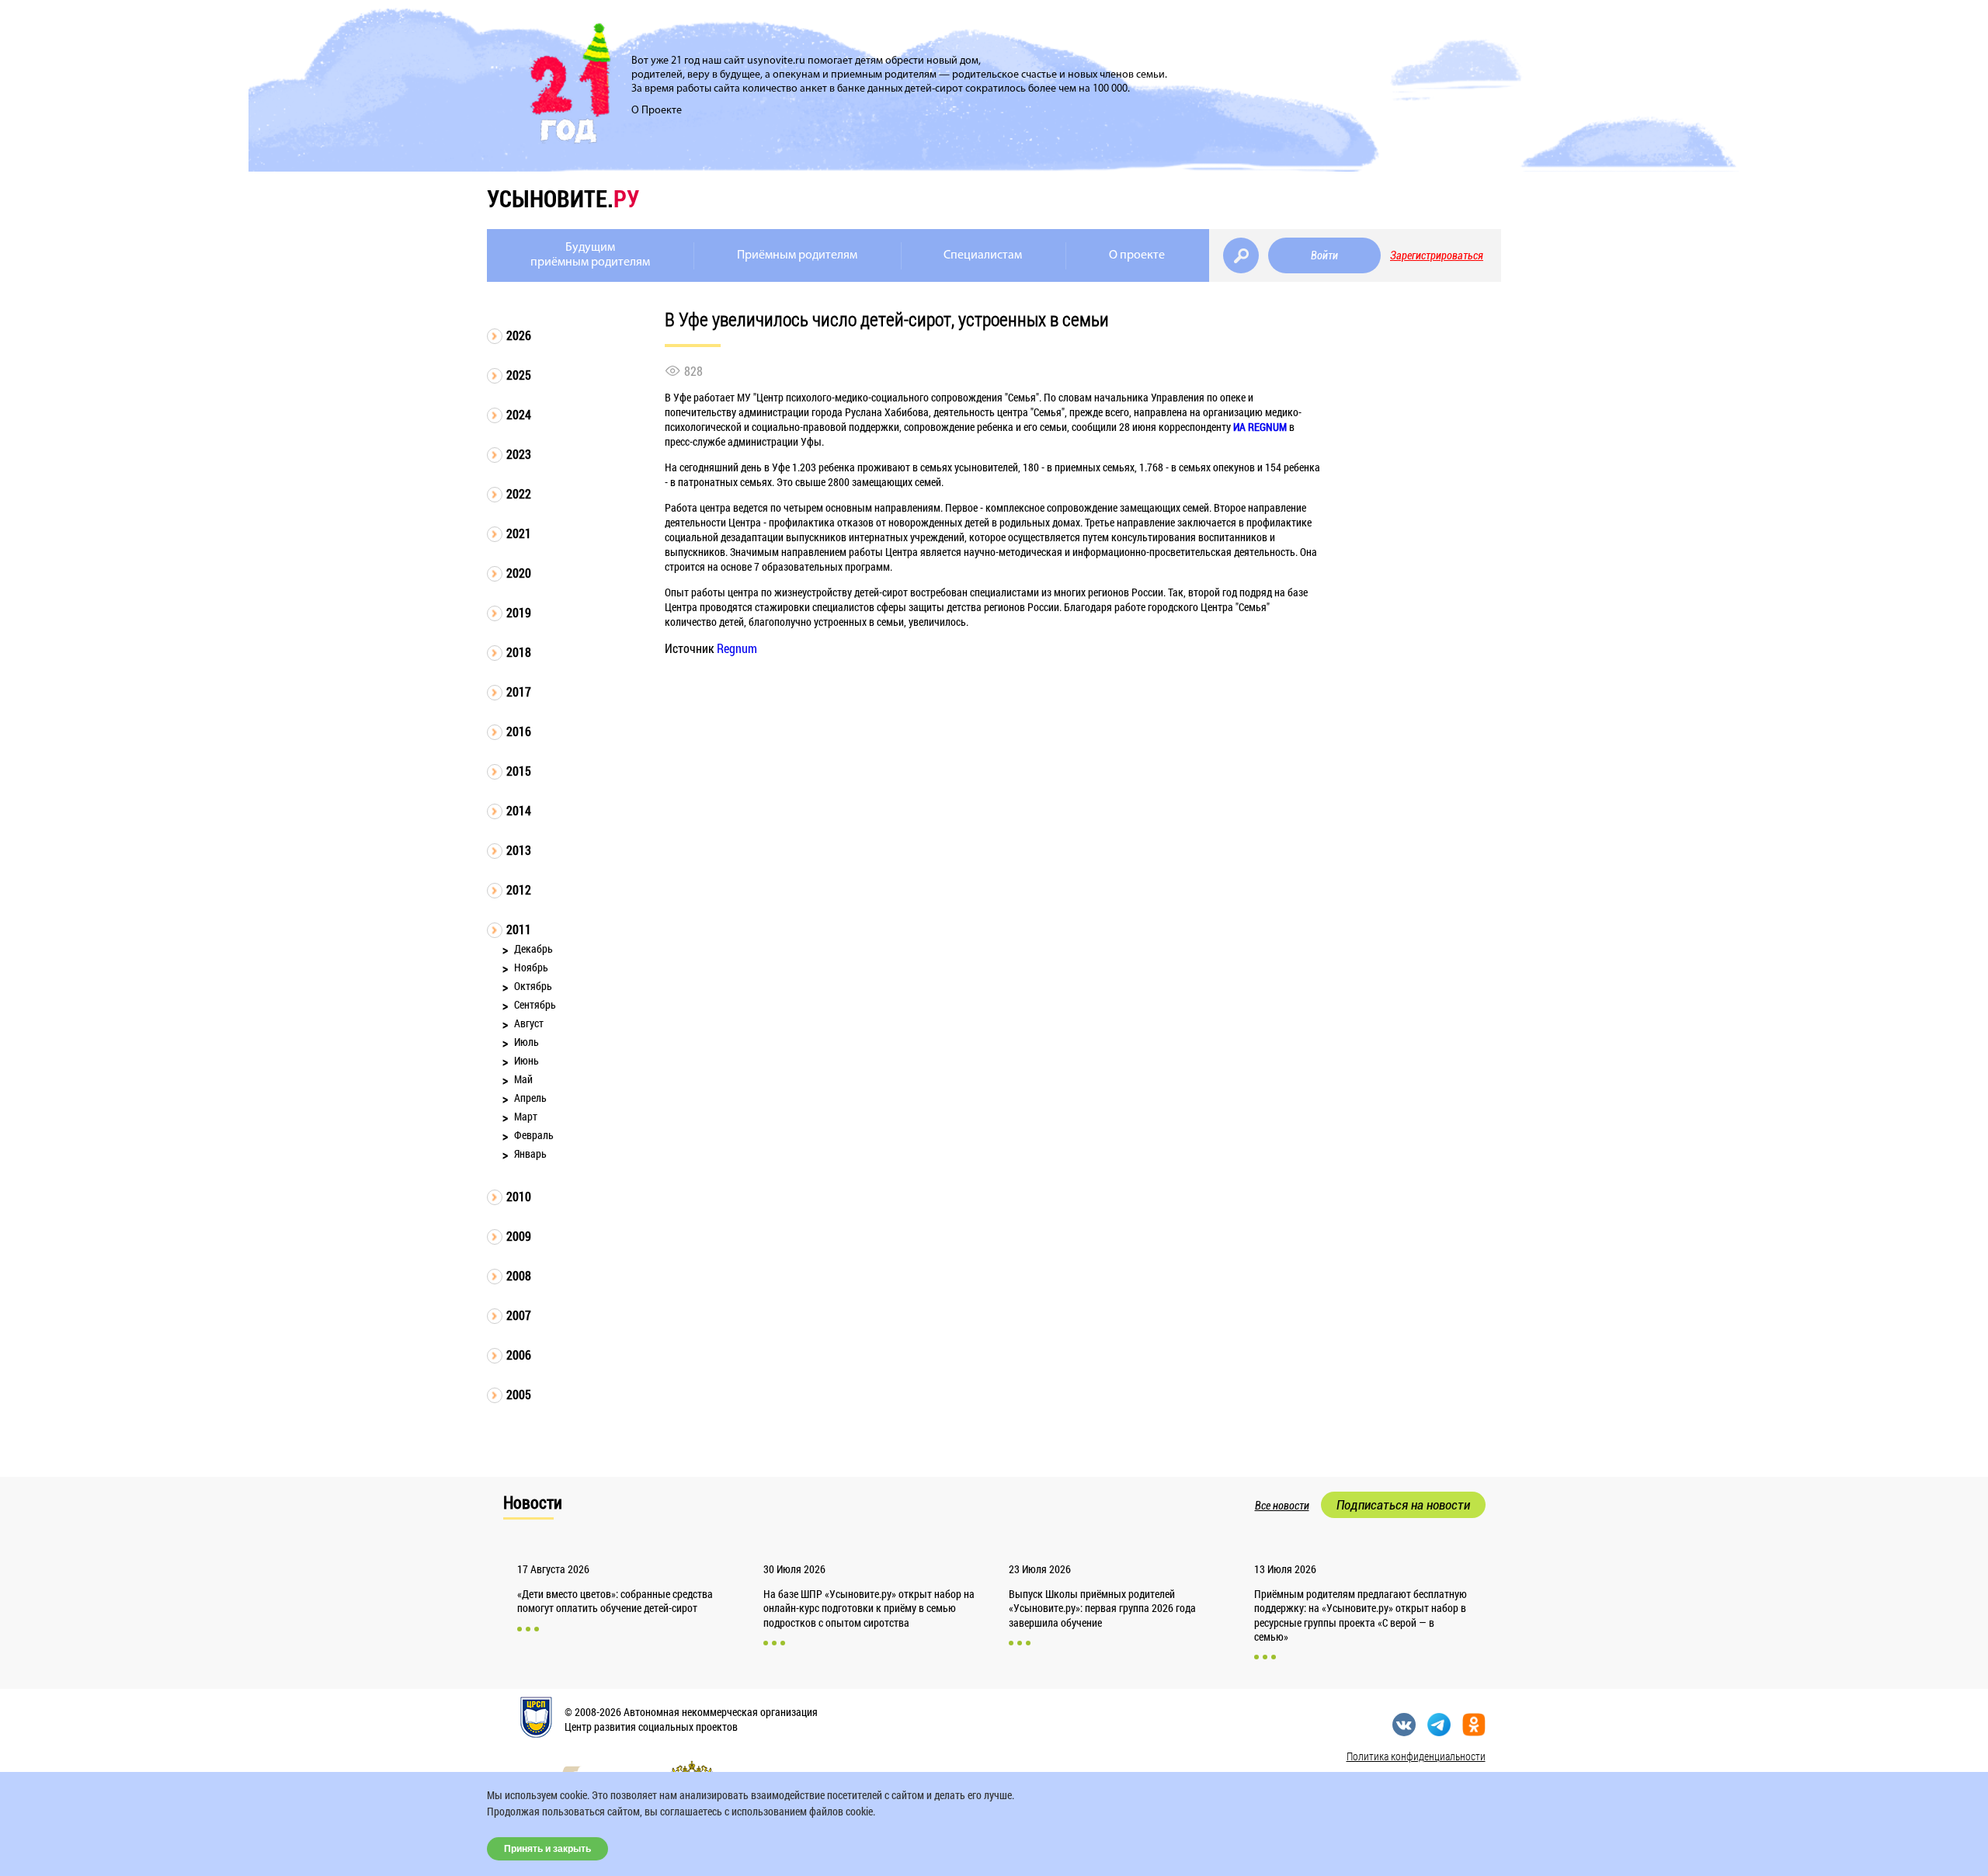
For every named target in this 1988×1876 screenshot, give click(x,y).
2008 (519, 1275)
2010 (519, 1196)
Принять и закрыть (547, 1849)
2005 (519, 1394)
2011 (519, 929)
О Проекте (657, 111)
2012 (519, 889)
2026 (519, 335)
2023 (519, 454)
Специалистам (983, 255)
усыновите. (563, 198)
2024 (519, 414)
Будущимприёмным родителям (590, 255)
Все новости (1282, 1506)
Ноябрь (531, 967)
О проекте (1137, 255)
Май (523, 1079)
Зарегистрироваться (1437, 255)
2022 (519, 493)
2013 (519, 850)
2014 (519, 810)
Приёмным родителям (797, 255)
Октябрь (533, 986)
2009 (519, 1236)
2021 (519, 533)
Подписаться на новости (1403, 1505)
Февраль (534, 1135)
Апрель (530, 1098)
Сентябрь (535, 1004)
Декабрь (533, 948)
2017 (519, 691)
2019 (519, 612)
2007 (519, 1315)
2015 (519, 771)
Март (526, 1116)
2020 (519, 573)
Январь (530, 1153)
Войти (1324, 255)
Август (529, 1023)
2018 (519, 652)
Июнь (527, 1060)
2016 (519, 731)
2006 (519, 1355)
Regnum (737, 648)
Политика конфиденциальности (1416, 1756)
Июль (527, 1042)
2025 (519, 375)
